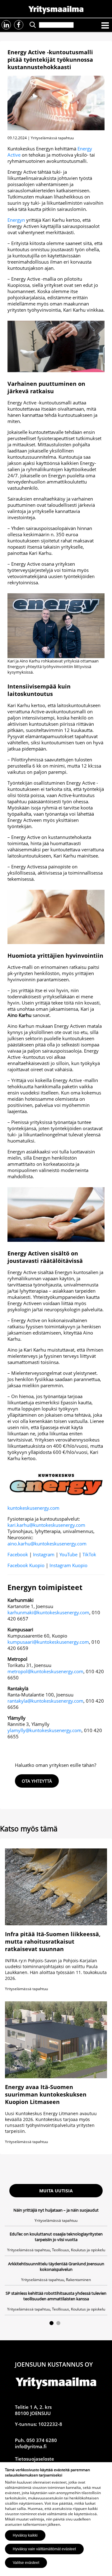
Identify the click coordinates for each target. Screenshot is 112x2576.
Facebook (18, 1554)
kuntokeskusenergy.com (33, 1508)
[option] (56, 2261)
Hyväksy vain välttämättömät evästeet (44, 2549)
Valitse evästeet (26, 2563)
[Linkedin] (6, 25)
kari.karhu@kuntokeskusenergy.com (46, 1525)
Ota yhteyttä (37, 1781)
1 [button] (51, 2323)
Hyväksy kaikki (25, 2535)
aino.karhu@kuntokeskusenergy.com (47, 1544)
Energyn (16, 220)
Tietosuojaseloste (35, 2459)
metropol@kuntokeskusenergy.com (45, 1671)
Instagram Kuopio (68, 1565)
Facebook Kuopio (26, 1565)
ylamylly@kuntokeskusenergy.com (44, 1730)
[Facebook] (19, 25)
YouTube (68, 1554)
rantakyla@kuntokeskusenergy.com (45, 1701)
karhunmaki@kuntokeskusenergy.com (48, 1612)
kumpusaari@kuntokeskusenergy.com (48, 1642)
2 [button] (58, 2323)
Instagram (44, 1554)
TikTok (89, 1554)
